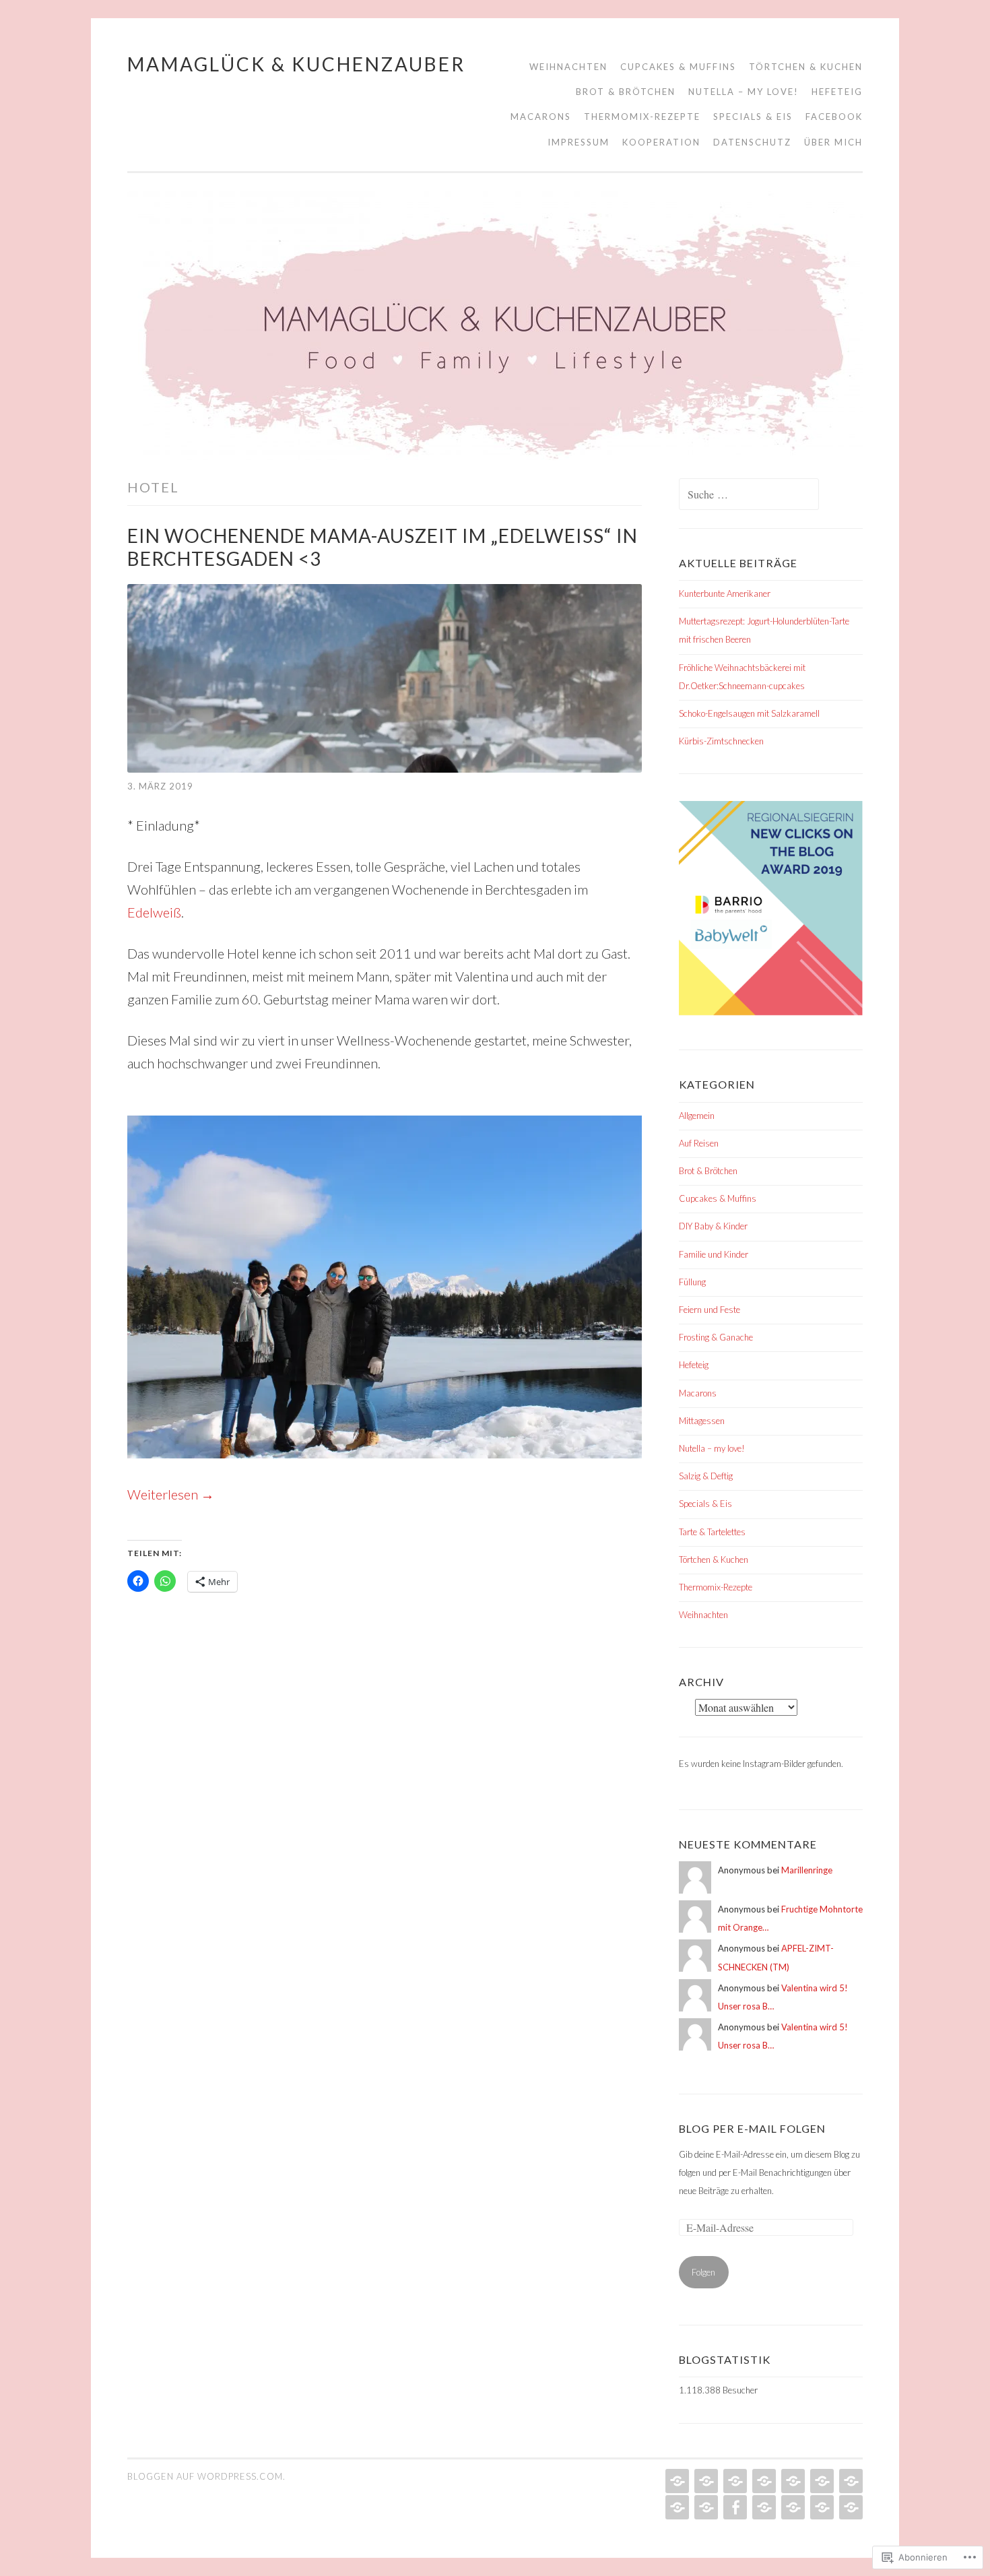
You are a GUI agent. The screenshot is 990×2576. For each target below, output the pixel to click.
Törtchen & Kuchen (806, 67)
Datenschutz (752, 142)
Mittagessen (702, 1421)
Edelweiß (154, 912)
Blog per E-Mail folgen (752, 2128)
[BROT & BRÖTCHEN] (763, 2481)
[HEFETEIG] (821, 2481)
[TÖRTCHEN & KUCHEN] (734, 2481)
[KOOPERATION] (792, 2507)
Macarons (541, 117)
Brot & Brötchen (626, 92)
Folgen (703, 2272)
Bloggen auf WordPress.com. (206, 2476)
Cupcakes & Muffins (678, 67)
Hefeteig (837, 92)
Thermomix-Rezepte (642, 117)
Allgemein (697, 1116)
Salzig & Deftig (706, 1476)
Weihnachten (568, 67)
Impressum (579, 142)
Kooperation (661, 142)
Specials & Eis (753, 117)
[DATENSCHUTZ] (821, 2507)
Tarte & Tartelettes (712, 1532)
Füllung (692, 1282)
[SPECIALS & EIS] (705, 2507)
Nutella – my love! (744, 92)
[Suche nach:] (749, 495)
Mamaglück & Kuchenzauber (296, 64)
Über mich (833, 142)
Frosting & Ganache (716, 1337)
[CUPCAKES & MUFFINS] (705, 2481)
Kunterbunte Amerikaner (725, 593)
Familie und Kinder (714, 1254)
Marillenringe (807, 1870)
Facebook (834, 117)
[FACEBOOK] (734, 2507)
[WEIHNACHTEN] (676, 2481)
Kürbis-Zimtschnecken (721, 741)
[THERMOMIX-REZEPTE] (676, 2507)
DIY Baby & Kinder (713, 1226)
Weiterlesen (171, 1494)
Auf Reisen (699, 1143)
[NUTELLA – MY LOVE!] (792, 2481)
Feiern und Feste (709, 1310)
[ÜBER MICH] (850, 2507)
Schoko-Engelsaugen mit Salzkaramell (749, 713)
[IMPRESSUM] (763, 2507)
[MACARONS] (850, 2481)
